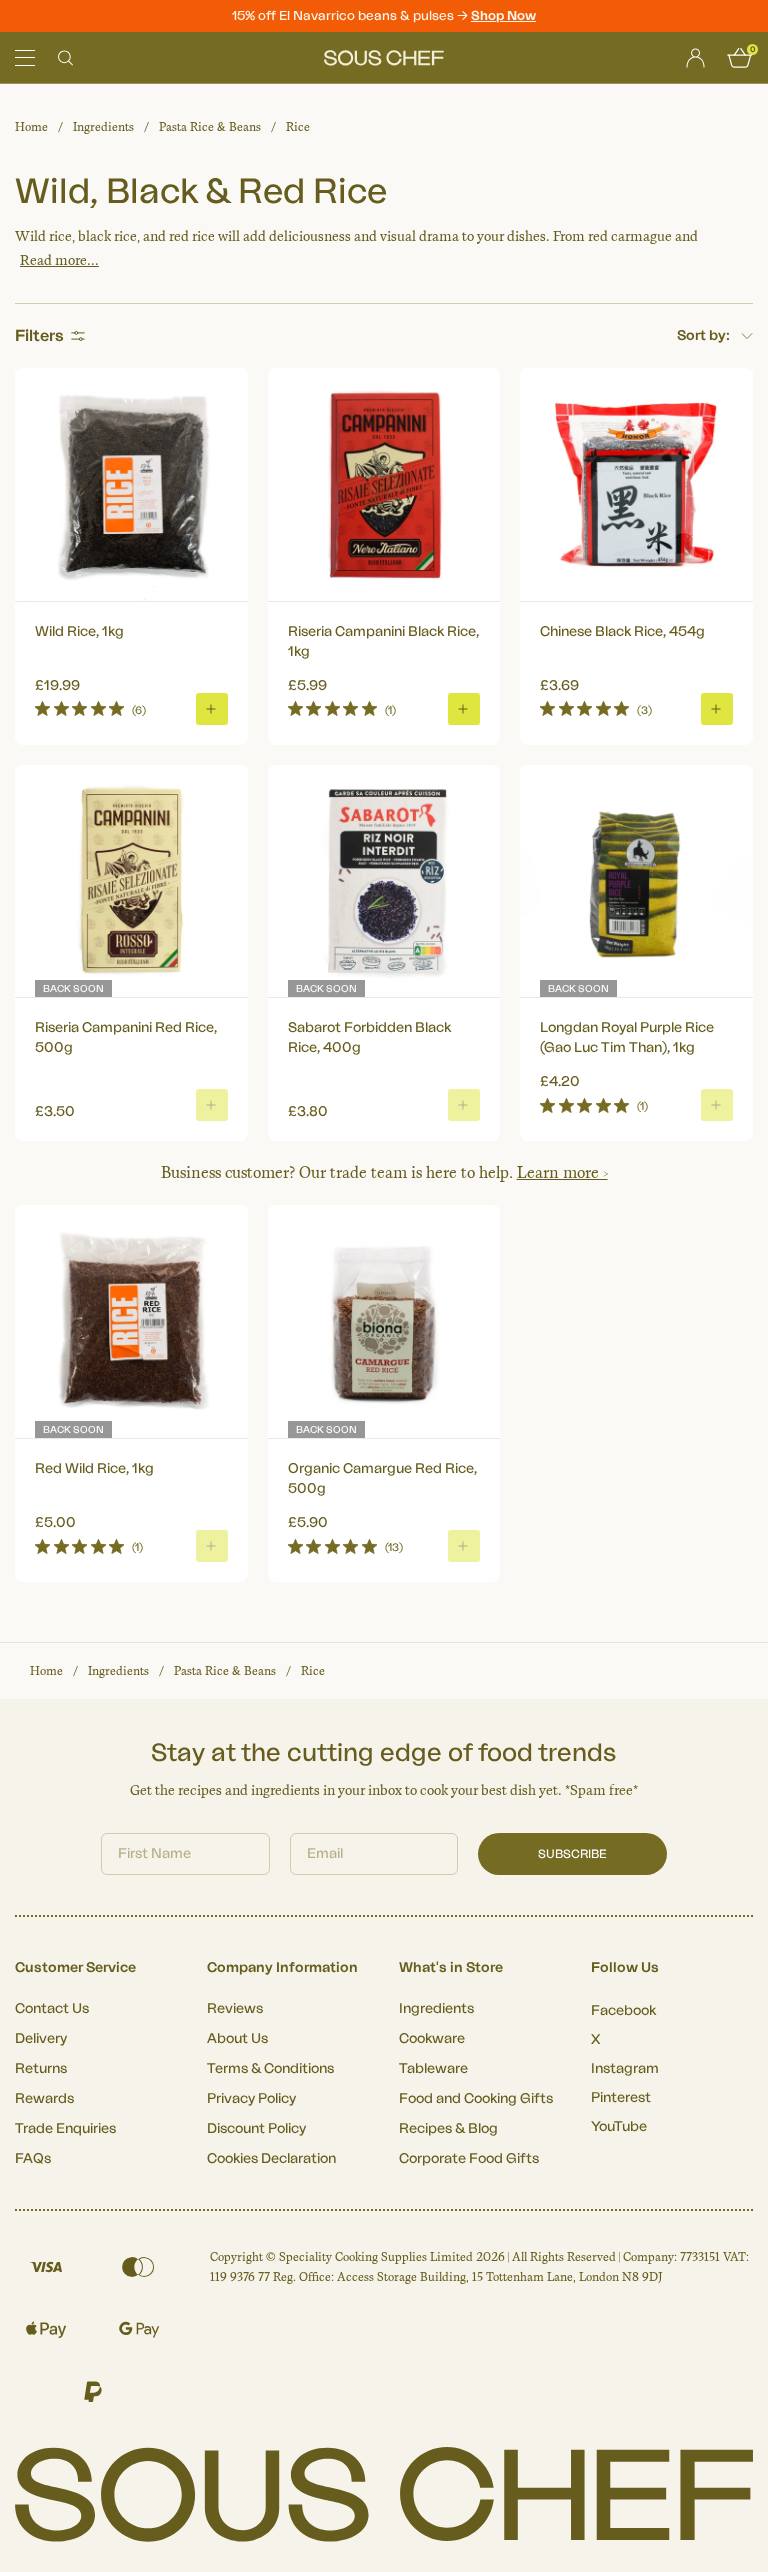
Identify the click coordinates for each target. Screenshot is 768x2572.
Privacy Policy (251, 2099)
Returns (41, 2069)
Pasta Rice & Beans (210, 127)
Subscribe (572, 1854)
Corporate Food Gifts (469, 2159)
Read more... (59, 260)
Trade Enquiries (65, 2129)
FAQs (33, 2159)
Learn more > (562, 1172)
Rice (298, 127)
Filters (39, 336)
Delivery (41, 2039)
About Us (237, 2039)
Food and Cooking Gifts (476, 2099)
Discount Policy (256, 2129)
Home (31, 127)
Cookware (432, 2039)
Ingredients (103, 127)
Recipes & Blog (448, 2129)
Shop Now (503, 15)
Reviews (235, 2009)
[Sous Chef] (384, 58)
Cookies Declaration (271, 2159)
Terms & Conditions (270, 2069)
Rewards (44, 2099)
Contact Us (52, 2009)
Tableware (433, 2069)
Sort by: (703, 336)
